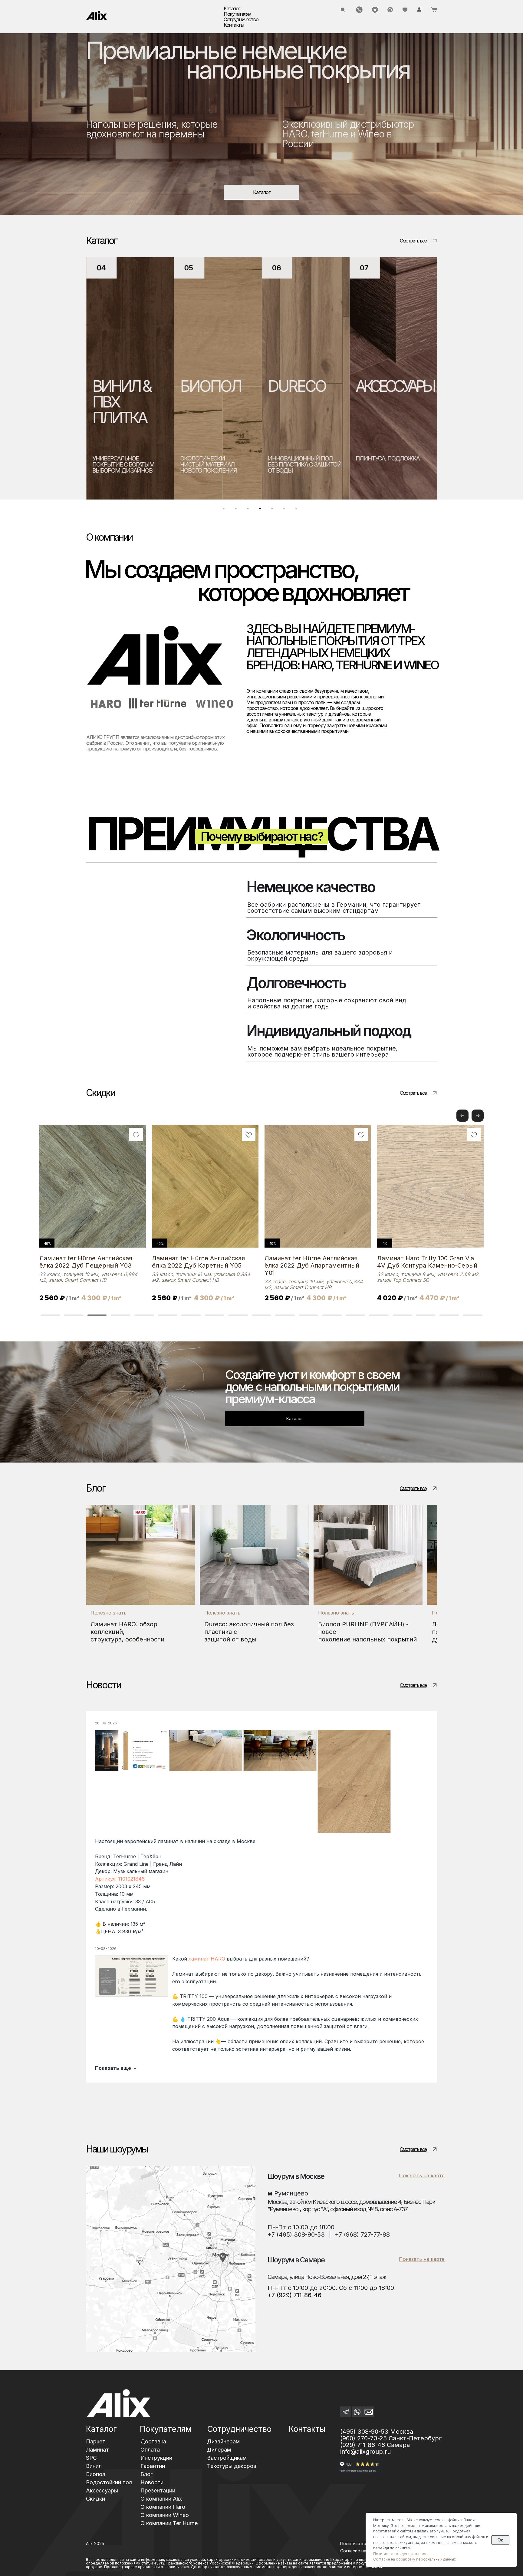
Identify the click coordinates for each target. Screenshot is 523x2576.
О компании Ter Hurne (169, 2523)
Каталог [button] (232, 8)
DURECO (209, 386)
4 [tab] (261, 510)
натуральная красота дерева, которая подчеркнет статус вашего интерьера (386, 467)
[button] (478, 1116)
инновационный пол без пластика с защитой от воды (217, 464)
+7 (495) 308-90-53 (296, 2235)
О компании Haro (163, 2507)
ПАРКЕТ (382, 386)
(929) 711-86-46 (363, 2445)
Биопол (96, 2474)
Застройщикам (227, 2458)
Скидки (95, 2499)
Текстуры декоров (232, 2466)
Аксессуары (102, 2490)
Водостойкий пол (109, 2482)
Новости (152, 2482)
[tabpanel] (130, 378)
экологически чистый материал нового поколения (120, 464)
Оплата (150, 2450)
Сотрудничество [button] (241, 19)
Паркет (96, 2441)
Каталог (101, 2429)
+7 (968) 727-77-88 (362, 2235)
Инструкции (156, 2458)
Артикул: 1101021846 (120, 1879)
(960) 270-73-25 (363, 2438)
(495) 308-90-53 (364, 2432)
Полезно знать (109, 1613)
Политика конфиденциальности (401, 2554)
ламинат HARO (207, 1959)
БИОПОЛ (122, 386)
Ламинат (97, 2450)
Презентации (158, 2490)
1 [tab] (225, 510)
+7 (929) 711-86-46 (294, 2295)
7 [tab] (298, 510)
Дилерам (219, 2450)
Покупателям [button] (237, 14)
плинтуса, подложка (299, 458)
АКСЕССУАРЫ (306, 386)
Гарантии (153, 2466)
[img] (97, 15)
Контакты (234, 25)
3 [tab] (249, 510)
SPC (91, 2458)
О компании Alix (161, 2499)
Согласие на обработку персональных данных (414, 2559)
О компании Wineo (165, 2515)
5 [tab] (274, 510)
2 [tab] (237, 510)
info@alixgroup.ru (365, 2452)
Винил (94, 2466)
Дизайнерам (223, 2441)
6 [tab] (286, 510)
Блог (146, 2474)
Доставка (153, 2441)
